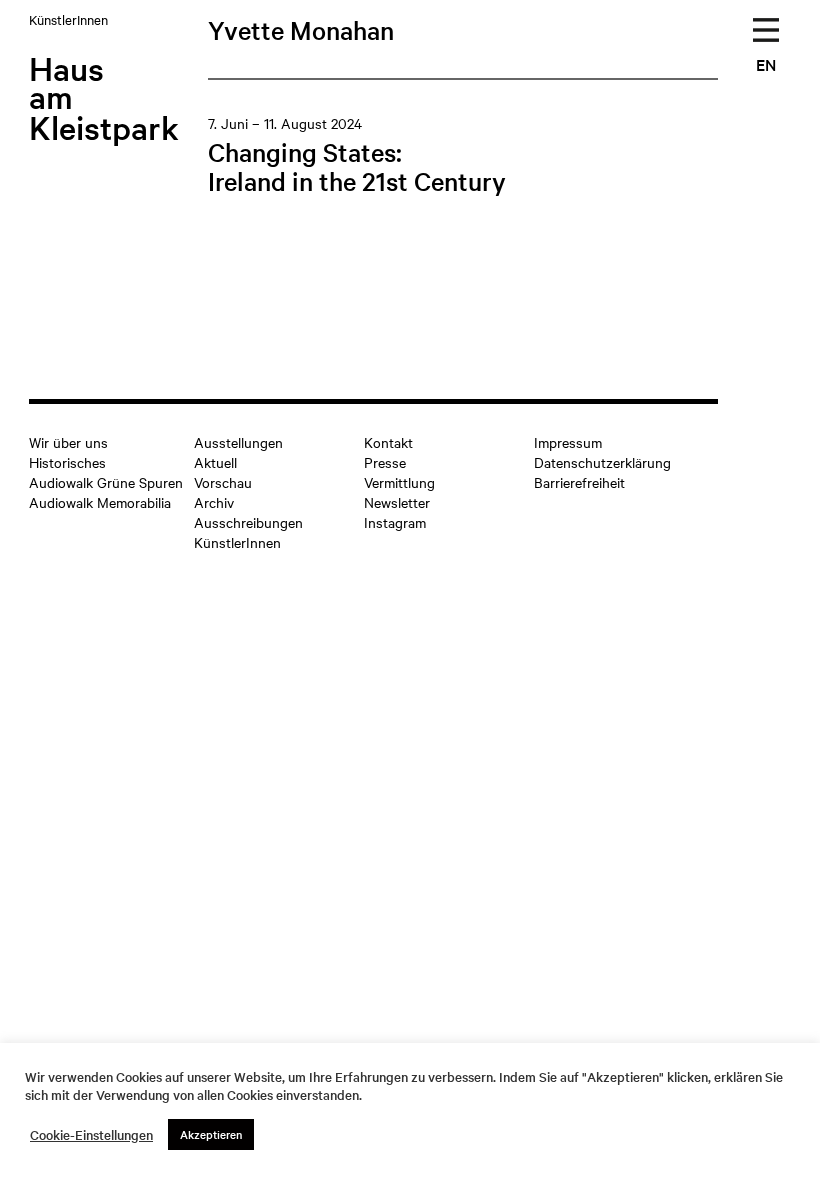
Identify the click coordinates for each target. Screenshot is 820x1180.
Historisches (67, 462)
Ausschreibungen (248, 522)
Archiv (214, 502)
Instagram (395, 522)
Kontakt (388, 442)
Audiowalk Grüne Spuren (106, 482)
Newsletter (397, 502)
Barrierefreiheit (579, 482)
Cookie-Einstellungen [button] (91, 1135)
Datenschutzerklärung (602, 462)
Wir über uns (68, 442)
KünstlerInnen (237, 542)
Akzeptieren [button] (211, 1134)
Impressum (568, 442)
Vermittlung (399, 482)
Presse (385, 462)
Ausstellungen (238, 442)
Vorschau (223, 482)
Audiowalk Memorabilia (100, 502)
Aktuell (215, 462)
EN (766, 64)
